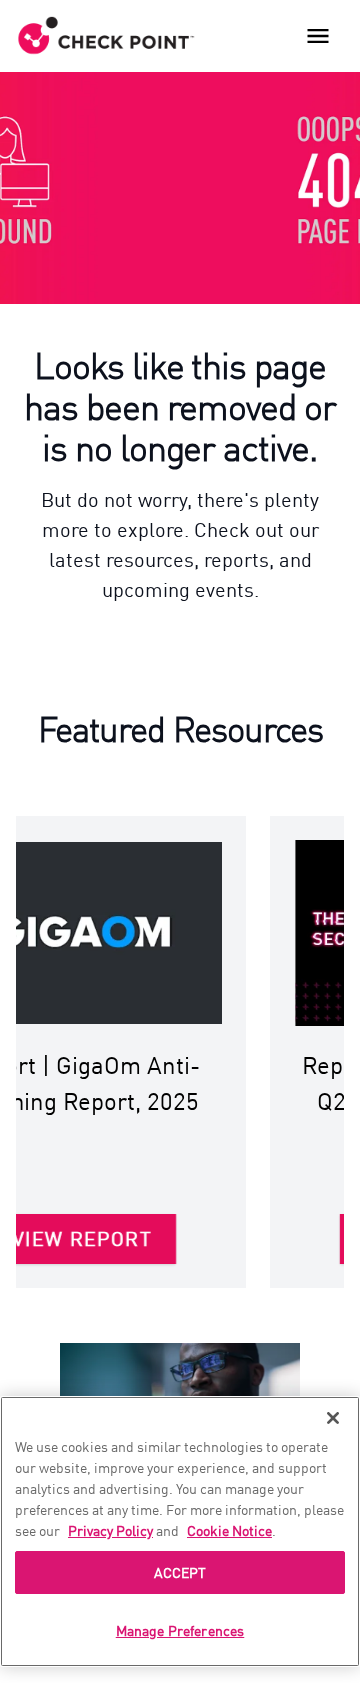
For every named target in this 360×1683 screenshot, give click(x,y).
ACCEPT (180, 1572)
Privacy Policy (110, 1530)
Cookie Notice (229, 1530)
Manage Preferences (180, 1630)
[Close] (333, 1418)
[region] (180, 1531)
